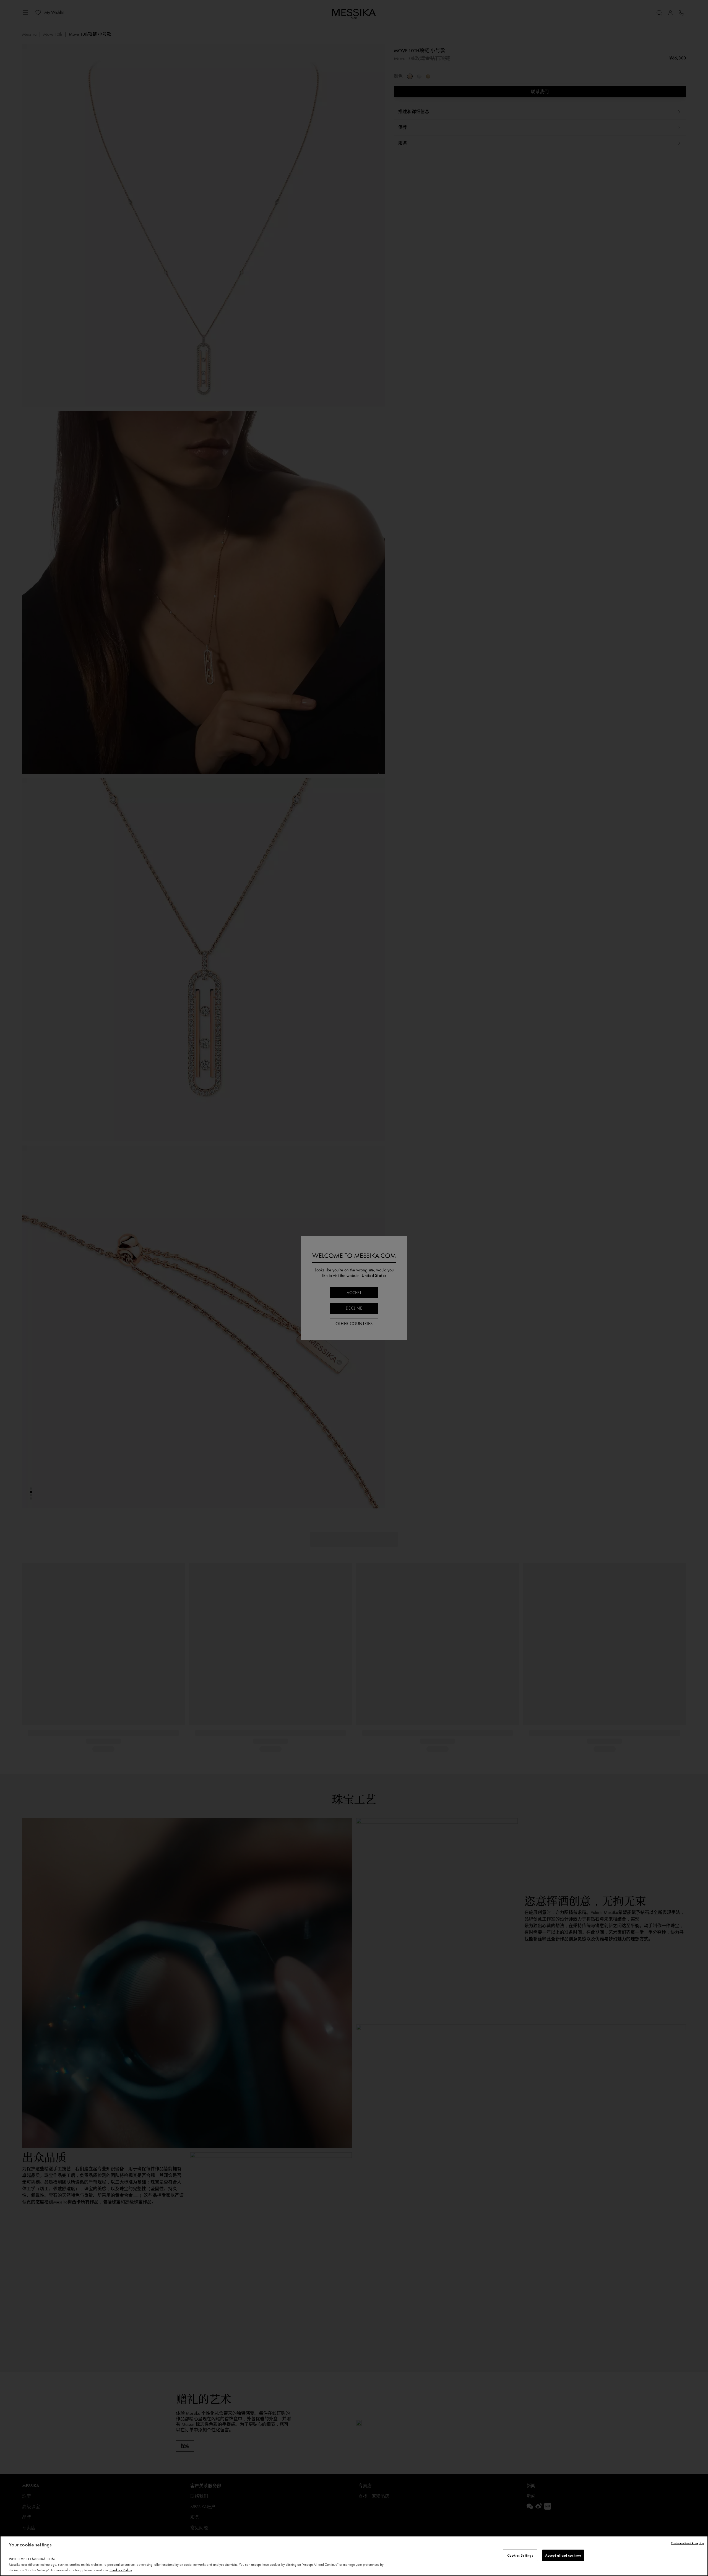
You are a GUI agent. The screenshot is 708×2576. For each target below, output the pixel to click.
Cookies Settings (520, 2555)
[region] (354, 2556)
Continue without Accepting (687, 2543)
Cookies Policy (121, 2570)
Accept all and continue (563, 2555)
